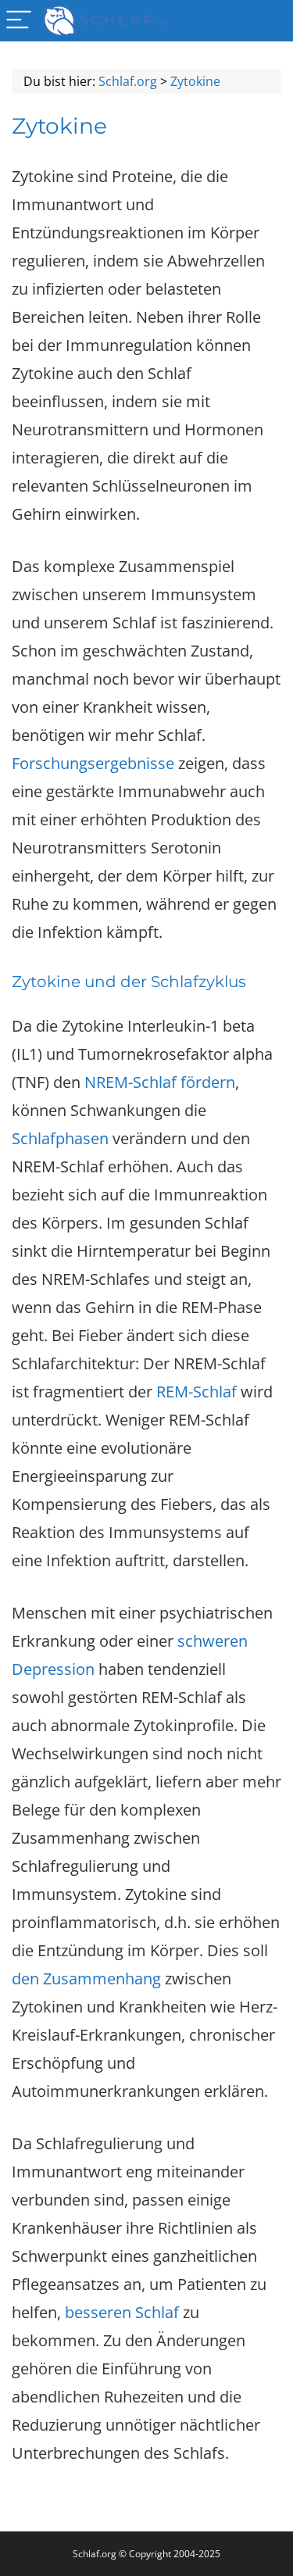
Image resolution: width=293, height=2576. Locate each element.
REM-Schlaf (195, 1392)
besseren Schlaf (122, 2312)
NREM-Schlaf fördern (160, 1082)
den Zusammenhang (86, 1979)
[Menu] (19, 21)
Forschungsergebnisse (93, 763)
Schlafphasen (60, 1138)
